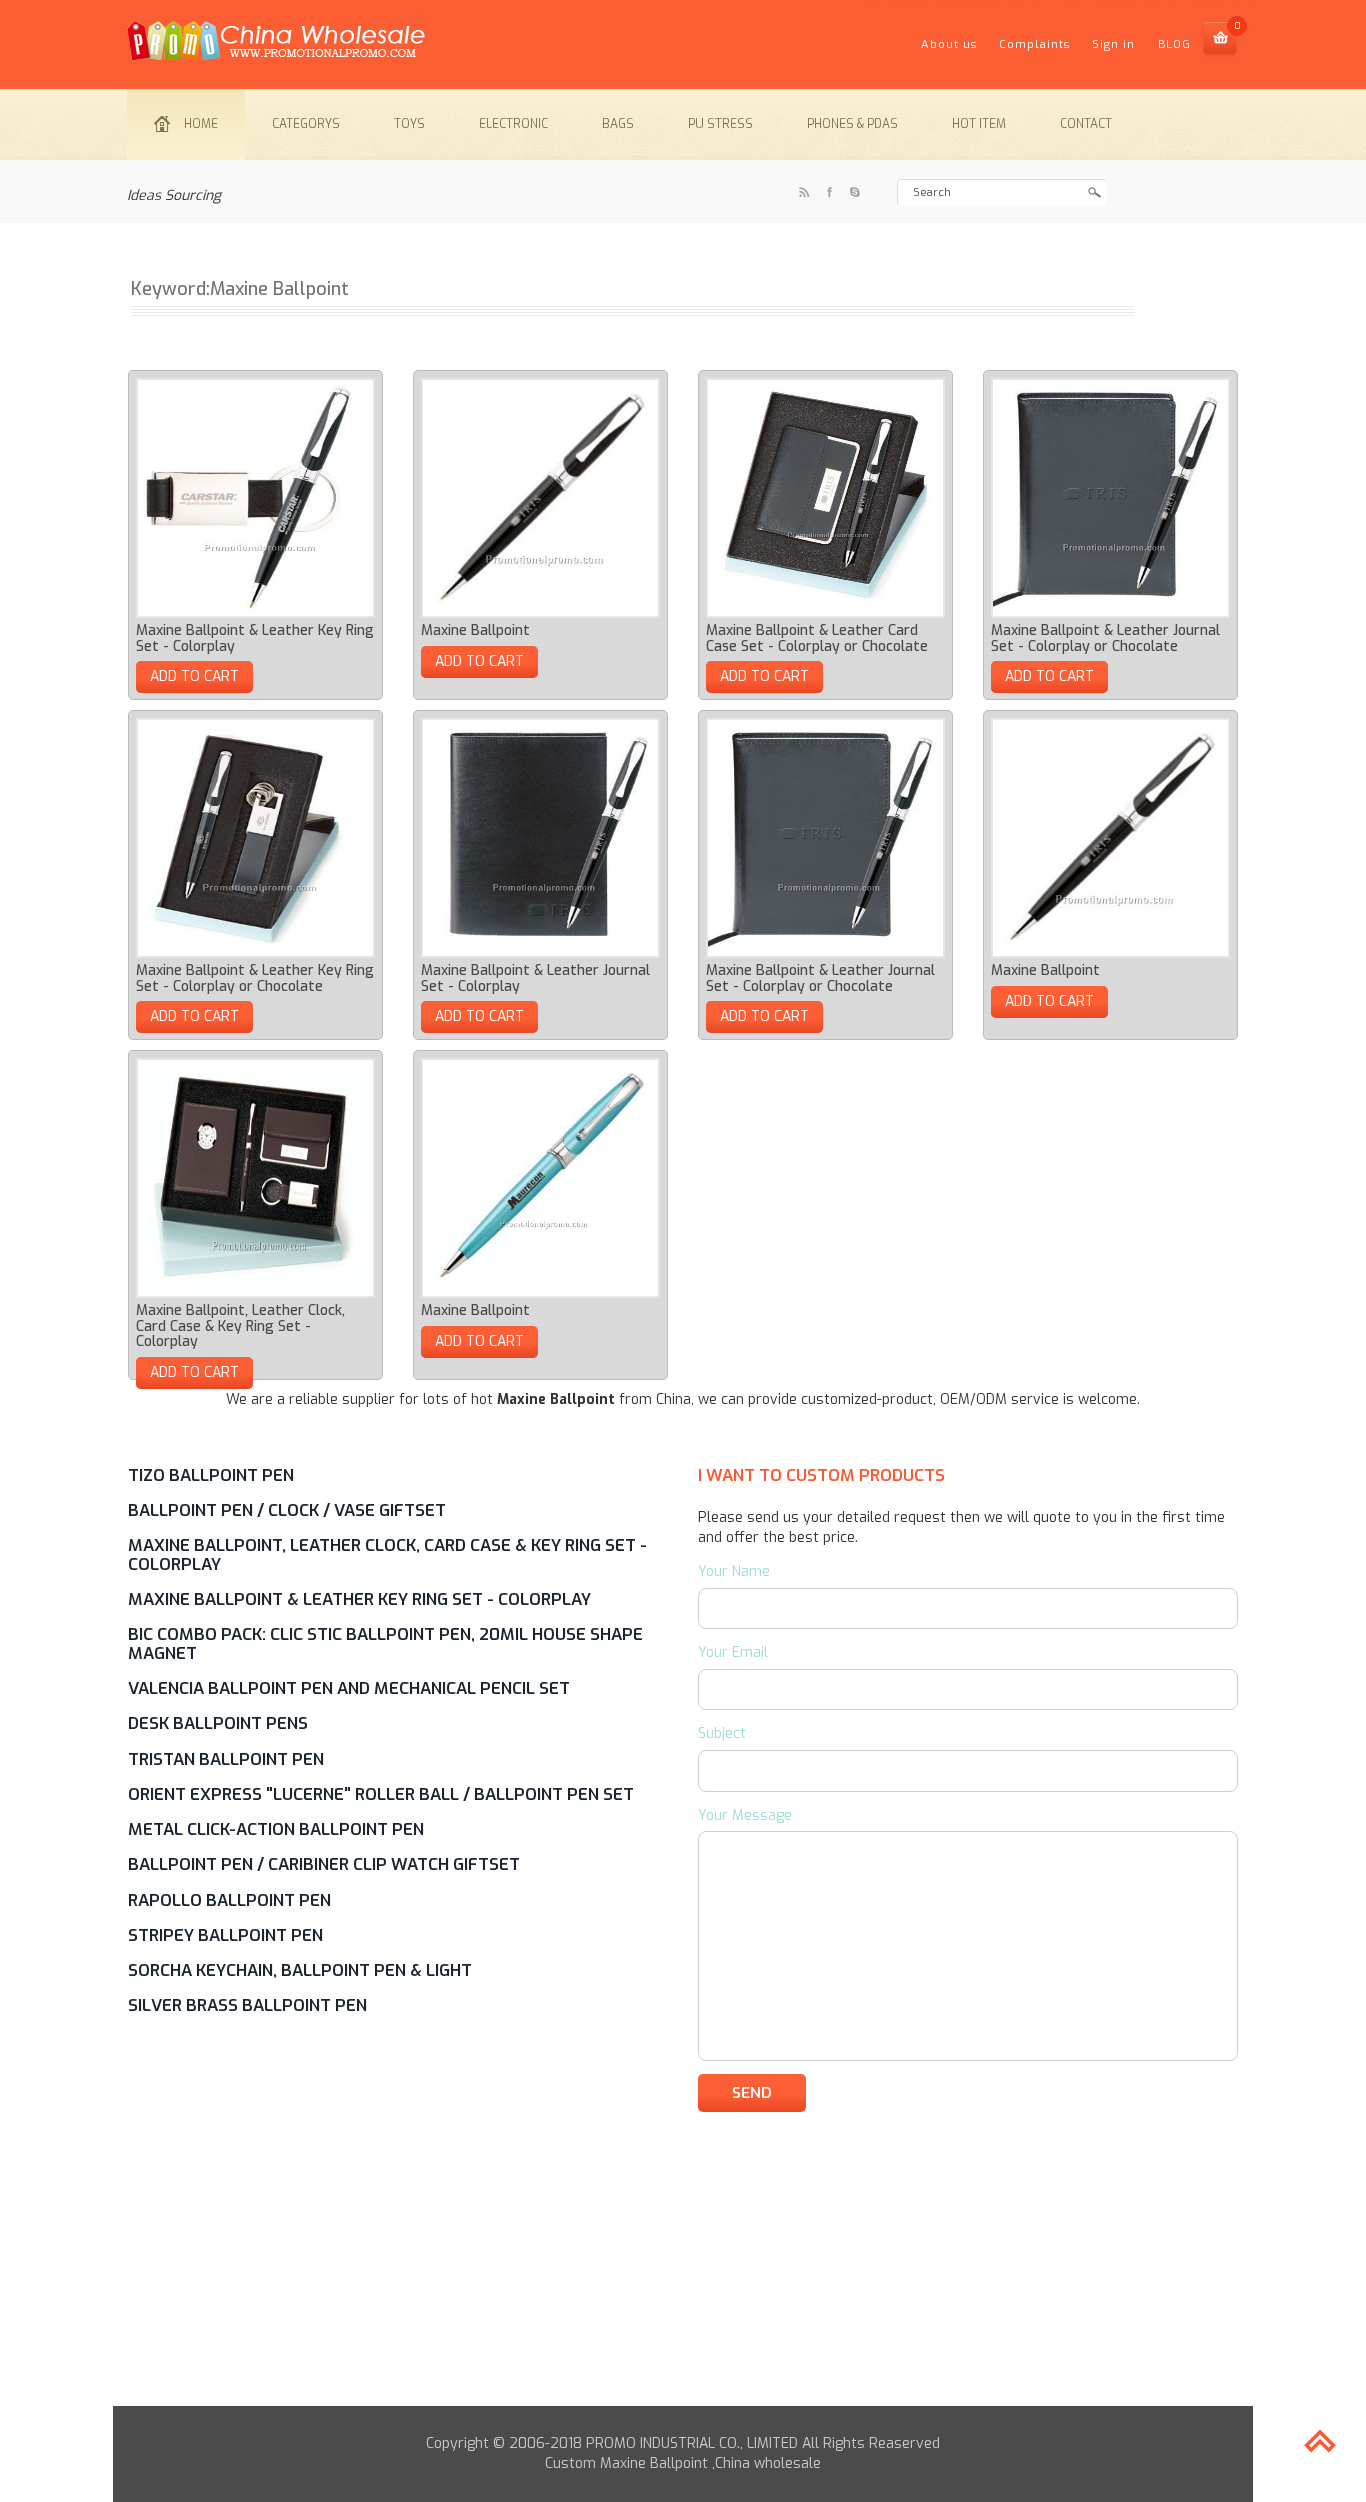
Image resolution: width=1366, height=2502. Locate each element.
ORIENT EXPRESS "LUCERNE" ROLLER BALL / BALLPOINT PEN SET (381, 1794)
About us (949, 44)
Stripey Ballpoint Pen (225, 1935)
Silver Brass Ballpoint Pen (247, 2005)
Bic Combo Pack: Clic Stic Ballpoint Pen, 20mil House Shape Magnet (385, 1643)
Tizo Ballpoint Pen (211, 1475)
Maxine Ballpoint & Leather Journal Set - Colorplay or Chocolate (1105, 638)
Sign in (1113, 44)
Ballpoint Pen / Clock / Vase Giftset (287, 1510)
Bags (618, 124)
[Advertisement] (683, 2266)
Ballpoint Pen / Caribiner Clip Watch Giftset (324, 1864)
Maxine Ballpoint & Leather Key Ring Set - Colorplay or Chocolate (255, 978)
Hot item (979, 124)
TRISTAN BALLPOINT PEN (226, 1759)
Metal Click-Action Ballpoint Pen (276, 1829)
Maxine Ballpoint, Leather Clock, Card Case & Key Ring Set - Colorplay (240, 1326)
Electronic (513, 124)
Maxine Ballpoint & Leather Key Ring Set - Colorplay (255, 638)
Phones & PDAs (852, 124)
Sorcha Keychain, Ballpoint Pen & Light (300, 1970)
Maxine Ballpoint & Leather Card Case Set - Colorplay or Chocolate (817, 638)
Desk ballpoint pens (218, 1723)
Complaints (1034, 44)
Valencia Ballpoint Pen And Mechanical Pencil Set (349, 1688)
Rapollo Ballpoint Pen (229, 1900)
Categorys (306, 124)
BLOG (1174, 44)
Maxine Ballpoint (475, 630)
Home (201, 124)
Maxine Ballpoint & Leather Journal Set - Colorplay (535, 978)
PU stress (720, 124)
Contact (1086, 124)
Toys (409, 124)
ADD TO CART (194, 676)
